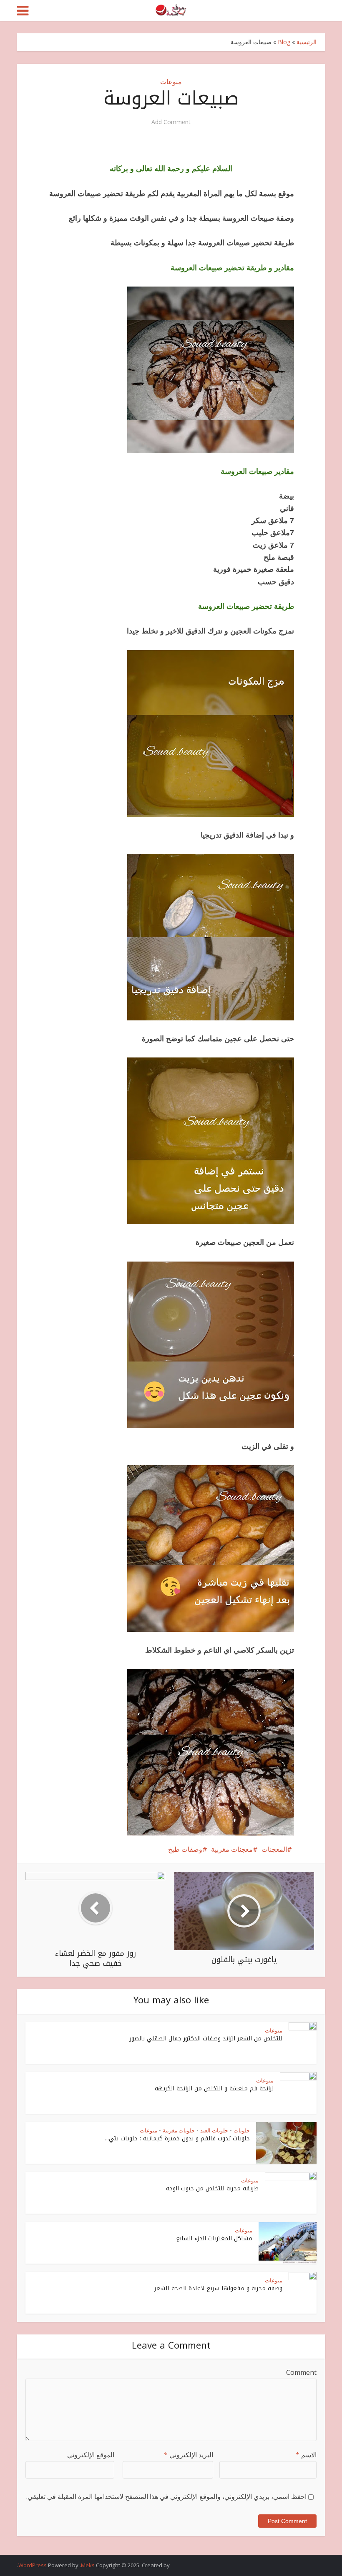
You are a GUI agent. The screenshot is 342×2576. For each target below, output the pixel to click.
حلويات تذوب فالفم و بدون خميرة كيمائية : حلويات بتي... (177, 2138)
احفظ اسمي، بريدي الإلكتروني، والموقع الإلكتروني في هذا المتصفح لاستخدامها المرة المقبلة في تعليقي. (166, 2496)
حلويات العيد (214, 2130)
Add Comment (171, 122)
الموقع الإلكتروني (91, 2455)
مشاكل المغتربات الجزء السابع (214, 2238)
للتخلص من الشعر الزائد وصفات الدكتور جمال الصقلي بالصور (206, 2039)
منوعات (171, 82)
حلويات (242, 2130)
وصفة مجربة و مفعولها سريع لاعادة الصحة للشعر (218, 2288)
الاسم (306, 2455)
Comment (301, 2372)
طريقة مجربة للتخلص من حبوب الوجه (212, 2188)
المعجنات (274, 1849)
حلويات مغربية (179, 2130)
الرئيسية (307, 42)
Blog (284, 42)
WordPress (33, 2565)
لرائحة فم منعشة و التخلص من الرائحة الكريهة (214, 2088)
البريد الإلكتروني (189, 2455)
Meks (88, 2565)
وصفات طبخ (185, 1849)
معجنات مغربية (232, 1849)
